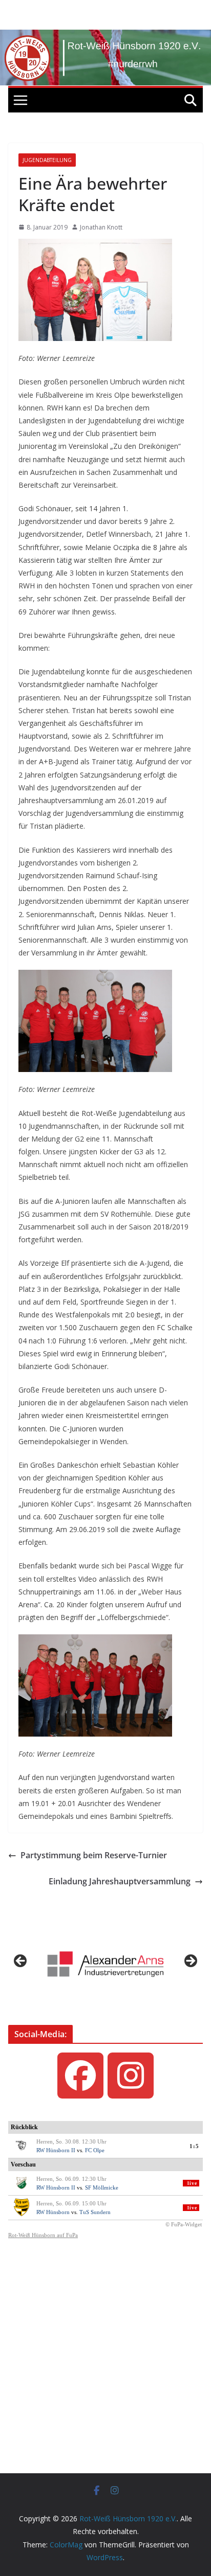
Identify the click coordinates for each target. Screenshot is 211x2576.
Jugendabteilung (47, 160)
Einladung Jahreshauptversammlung (120, 1881)
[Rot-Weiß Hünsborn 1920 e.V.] (105, 37)
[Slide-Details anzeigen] (105, 1964)
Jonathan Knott (101, 227)
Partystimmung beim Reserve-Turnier (94, 1855)
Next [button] (190, 1962)
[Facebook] (80, 2076)
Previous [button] (21, 1962)
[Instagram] (131, 2076)
